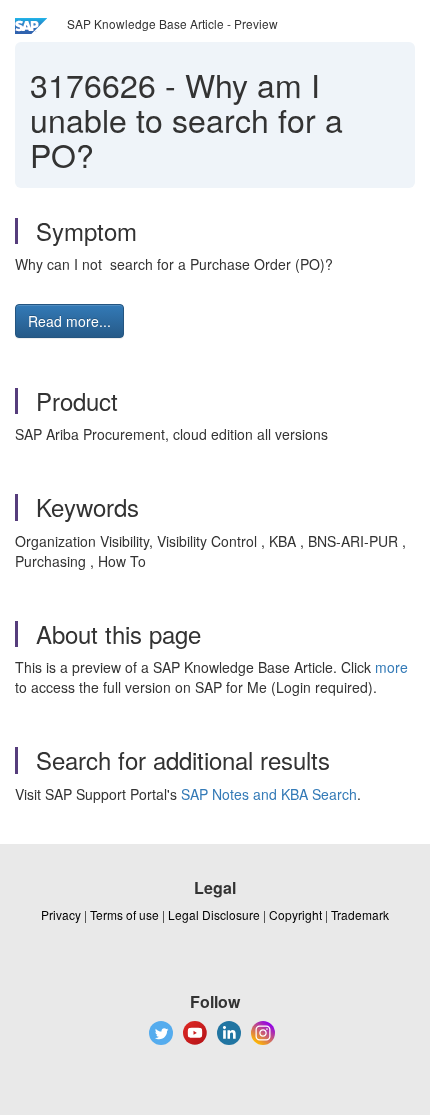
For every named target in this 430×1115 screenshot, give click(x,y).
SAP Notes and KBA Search (269, 794)
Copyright (295, 914)
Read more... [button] (69, 321)
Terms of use (124, 914)
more (391, 667)
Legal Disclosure (214, 914)
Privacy (61, 914)
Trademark (360, 914)
